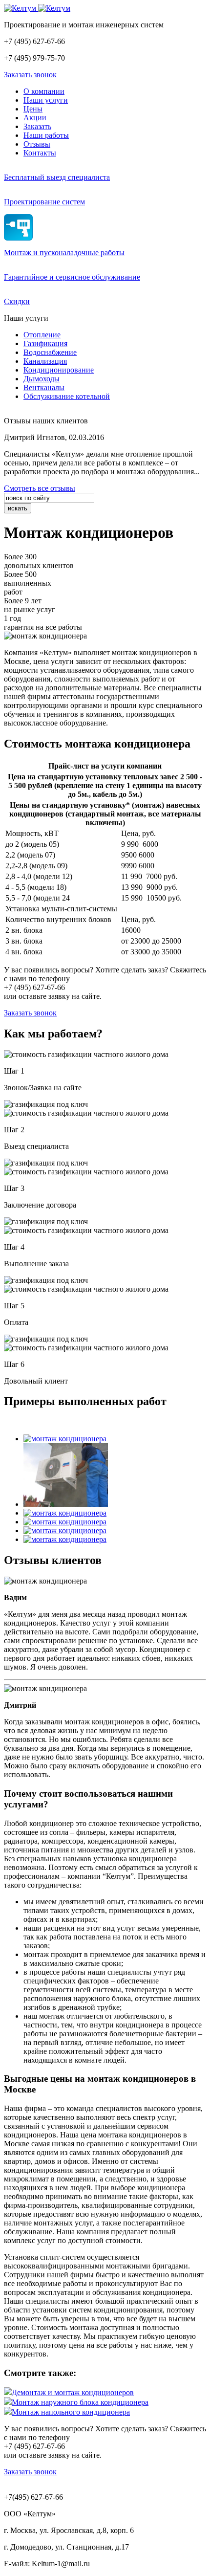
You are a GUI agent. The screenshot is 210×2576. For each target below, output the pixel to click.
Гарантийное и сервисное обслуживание (72, 277)
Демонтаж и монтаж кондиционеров (73, 2392)
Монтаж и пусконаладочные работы (64, 253)
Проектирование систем (44, 202)
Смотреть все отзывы (40, 488)
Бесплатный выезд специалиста (57, 177)
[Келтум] (37, 8)
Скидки (17, 301)
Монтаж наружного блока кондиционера (80, 2402)
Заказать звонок (30, 75)
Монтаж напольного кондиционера (71, 2412)
